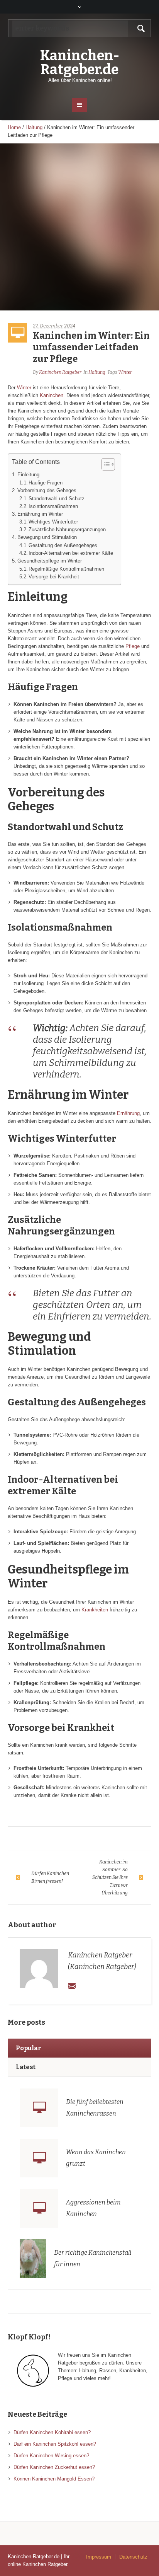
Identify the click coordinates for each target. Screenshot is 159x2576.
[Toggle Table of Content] (104, 464)
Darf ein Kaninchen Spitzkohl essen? (55, 2444)
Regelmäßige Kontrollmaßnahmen (66, 569)
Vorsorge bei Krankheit (54, 577)
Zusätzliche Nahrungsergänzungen (67, 529)
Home (14, 127)
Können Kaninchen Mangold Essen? (54, 2479)
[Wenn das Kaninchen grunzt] (39, 2158)
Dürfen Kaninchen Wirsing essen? (51, 2456)
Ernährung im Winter (40, 514)
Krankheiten (95, 1610)
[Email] (72, 1986)
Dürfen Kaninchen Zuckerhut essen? (54, 2467)
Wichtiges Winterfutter (53, 522)
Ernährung (128, 1113)
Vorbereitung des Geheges (47, 490)
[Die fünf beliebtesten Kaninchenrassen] (39, 2108)
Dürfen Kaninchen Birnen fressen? (50, 1877)
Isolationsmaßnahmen (53, 506)
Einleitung (28, 475)
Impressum (99, 2557)
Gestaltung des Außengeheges (63, 545)
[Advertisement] (79, 227)
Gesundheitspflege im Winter (50, 561)
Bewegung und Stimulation (47, 537)
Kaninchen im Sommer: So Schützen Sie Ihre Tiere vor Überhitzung (110, 1877)
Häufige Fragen (46, 483)
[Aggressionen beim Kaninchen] (39, 2208)
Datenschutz (133, 2557)
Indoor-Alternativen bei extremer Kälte (71, 553)
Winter (125, 372)
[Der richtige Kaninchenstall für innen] (33, 2258)
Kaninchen (52, 395)
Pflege (133, 646)
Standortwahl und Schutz (57, 499)
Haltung (34, 127)
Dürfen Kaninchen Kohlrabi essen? (52, 2432)
